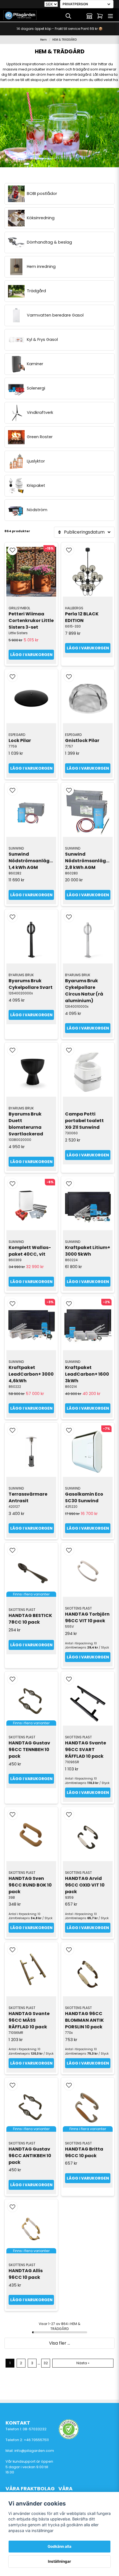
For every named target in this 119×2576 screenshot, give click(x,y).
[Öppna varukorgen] (100, 16)
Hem (43, 40)
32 (46, 2363)
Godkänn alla (59, 2546)
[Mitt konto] (89, 16)
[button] (12, 550)
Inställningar (59, 2561)
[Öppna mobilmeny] (110, 16)
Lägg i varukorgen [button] (31, 1645)
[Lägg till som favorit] (79, 16)
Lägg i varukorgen (31, 655)
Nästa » (83, 2363)
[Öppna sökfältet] (68, 16)
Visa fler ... (59, 2343)
